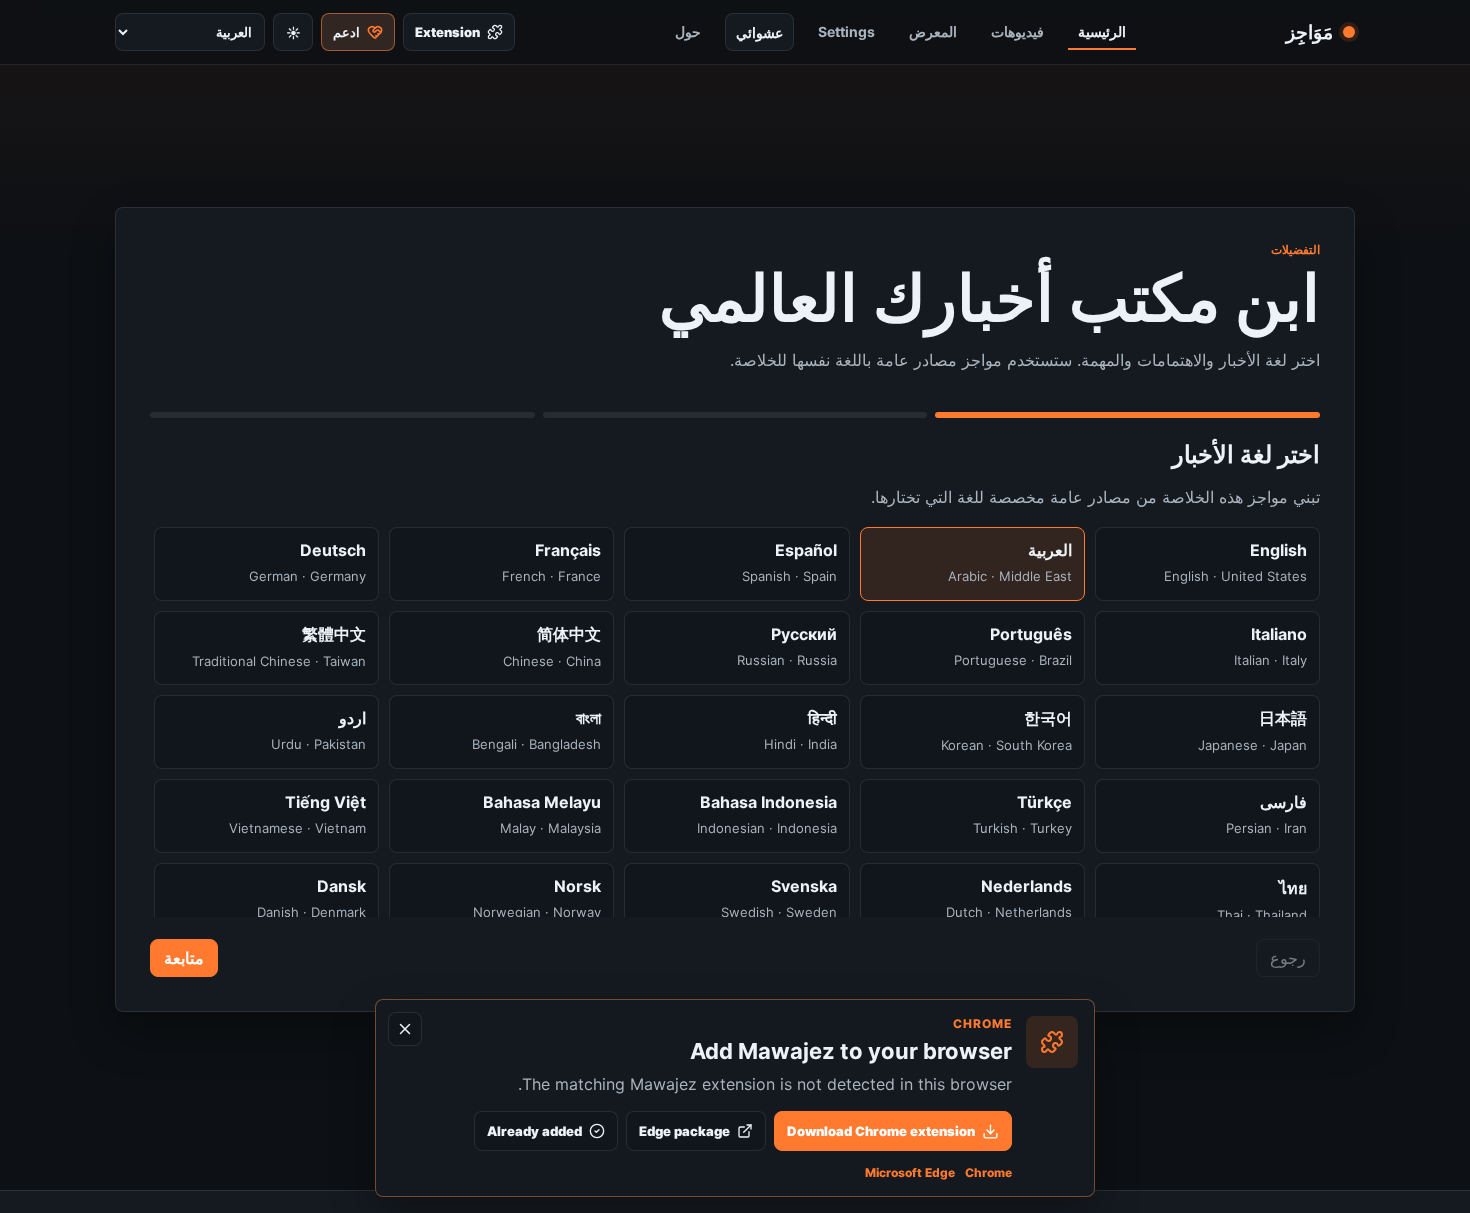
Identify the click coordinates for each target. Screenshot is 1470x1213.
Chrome (988, 1172)
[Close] (405, 1029)
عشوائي (759, 32)
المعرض (933, 31)
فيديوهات (1017, 31)
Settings (846, 31)
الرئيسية (1102, 31)
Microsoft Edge (910, 1172)
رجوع (1288, 958)
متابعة (184, 958)
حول (688, 31)
